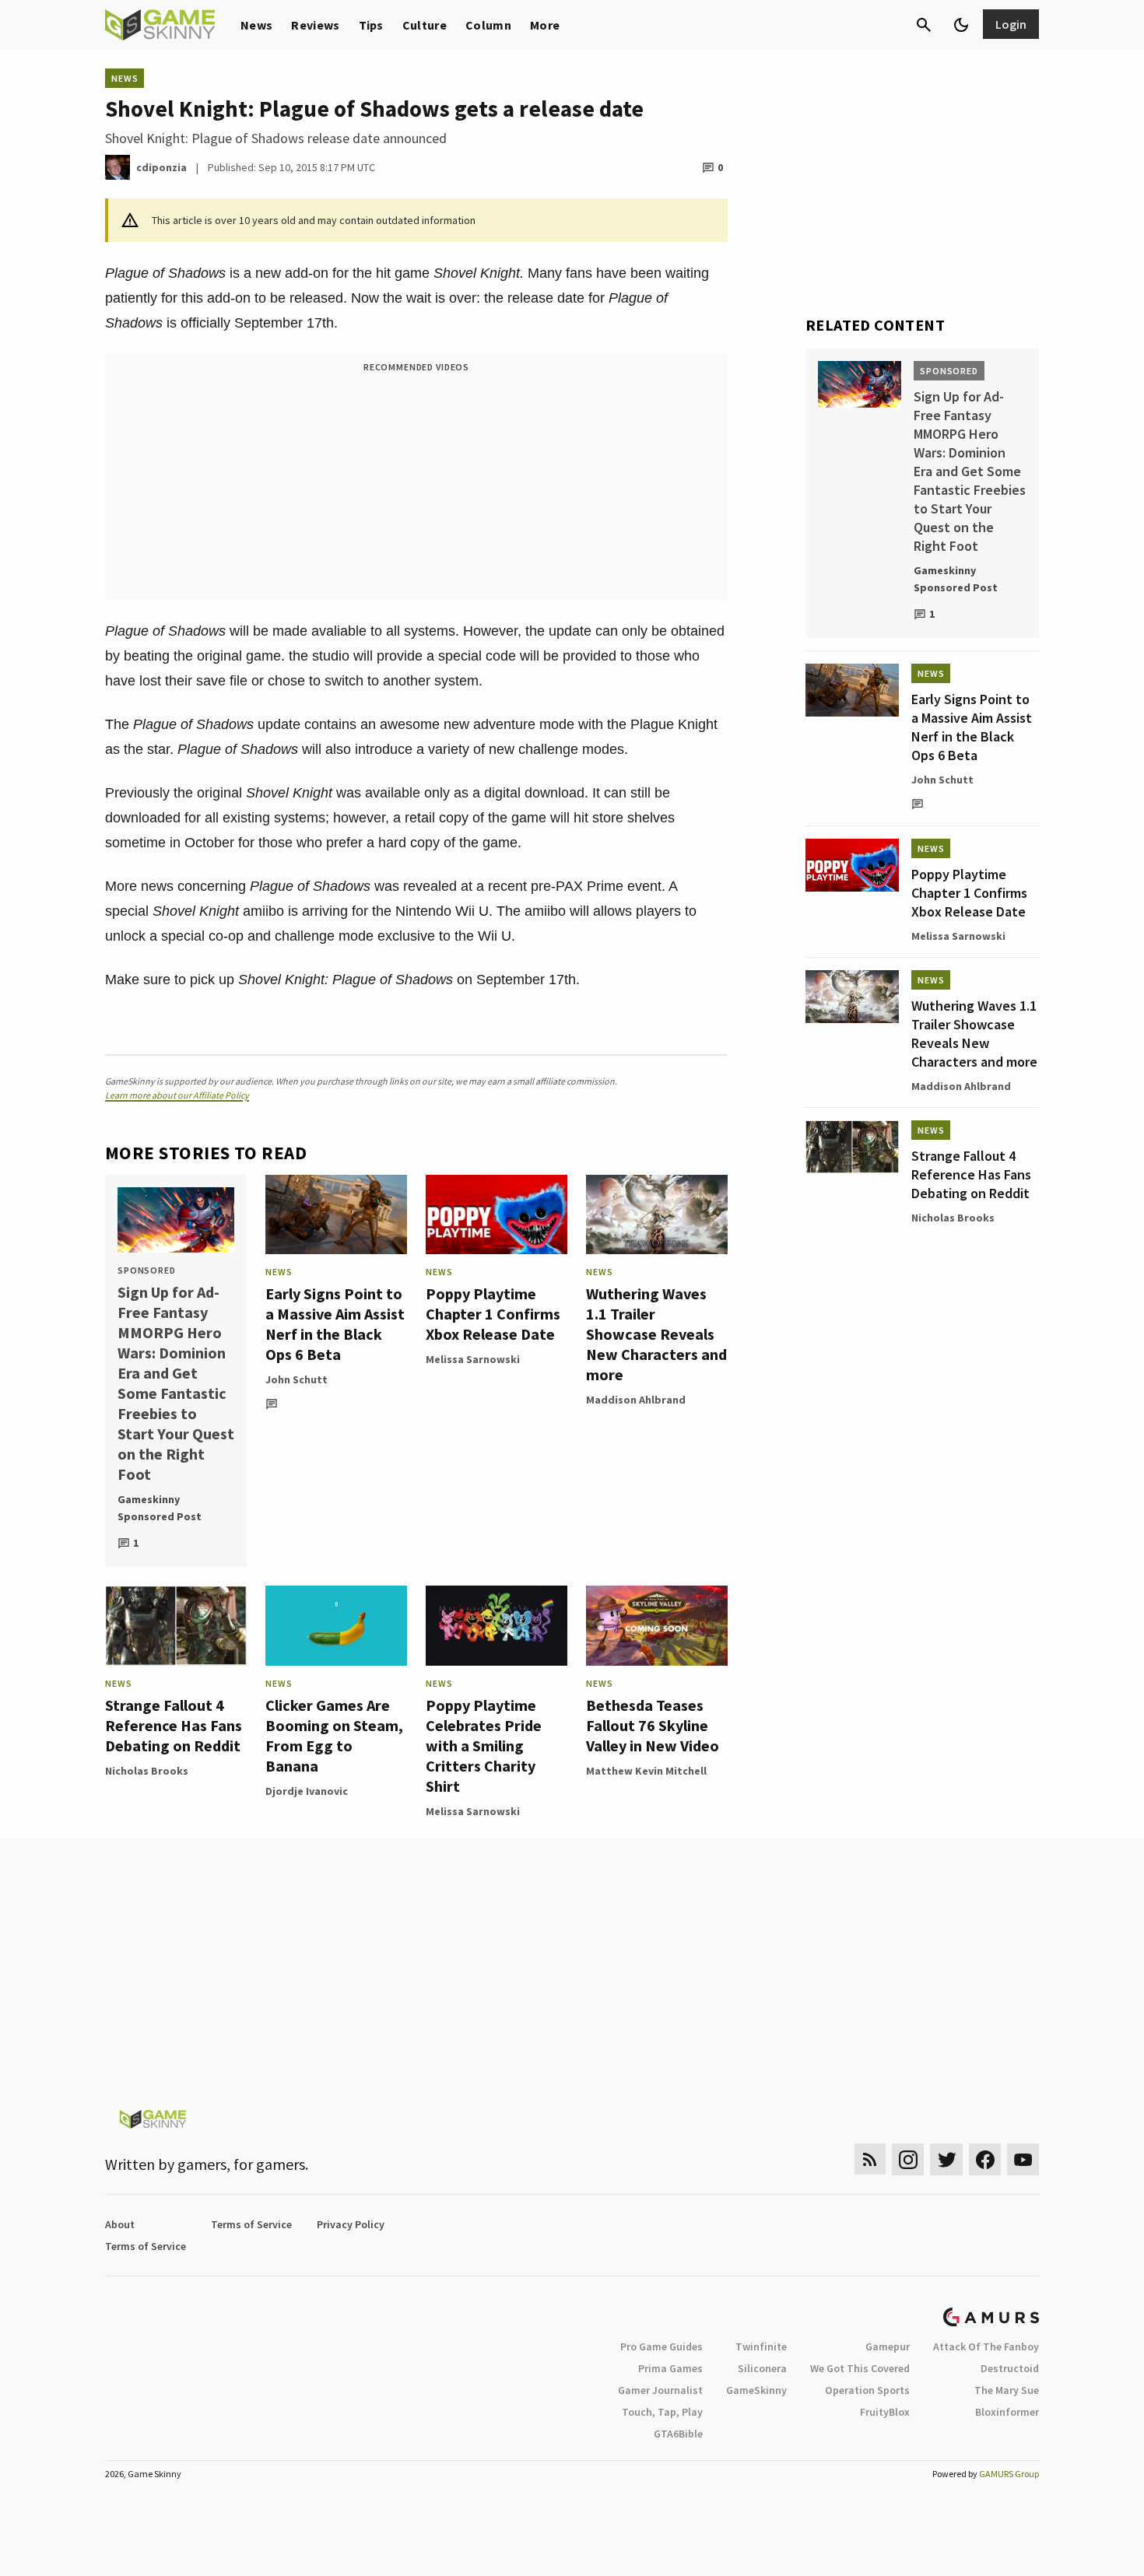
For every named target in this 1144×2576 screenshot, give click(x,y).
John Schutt (297, 1379)
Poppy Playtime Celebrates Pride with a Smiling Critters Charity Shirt (484, 1745)
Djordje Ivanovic (307, 1791)
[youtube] (1023, 2159)
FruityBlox (885, 2412)
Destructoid (1010, 2368)
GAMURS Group (1009, 2474)
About (120, 2224)
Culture (425, 25)
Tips (371, 25)
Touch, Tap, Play (662, 2412)
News (256, 25)
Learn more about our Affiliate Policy (177, 1095)
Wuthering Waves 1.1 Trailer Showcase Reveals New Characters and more (656, 1334)
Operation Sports (867, 2390)
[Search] (924, 25)
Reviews (315, 25)
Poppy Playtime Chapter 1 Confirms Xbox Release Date (493, 1314)
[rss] (870, 2159)
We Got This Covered (860, 2368)
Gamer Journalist (660, 2390)
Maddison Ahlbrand (636, 1400)
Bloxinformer (1007, 2412)
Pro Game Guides (661, 2346)
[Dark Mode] (961, 25)
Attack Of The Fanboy (986, 2346)
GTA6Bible (678, 2434)
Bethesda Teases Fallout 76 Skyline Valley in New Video (653, 1725)
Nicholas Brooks (147, 1771)
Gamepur (888, 2346)
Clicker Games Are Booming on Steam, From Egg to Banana (334, 1735)
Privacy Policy (351, 2224)
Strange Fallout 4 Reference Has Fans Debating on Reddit (174, 1725)
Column (488, 25)
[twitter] (946, 2159)
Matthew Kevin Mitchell (646, 1771)
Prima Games (670, 2368)
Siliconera (762, 2368)
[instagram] (908, 2159)
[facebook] (985, 2159)
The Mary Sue (1007, 2390)
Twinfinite (761, 2346)
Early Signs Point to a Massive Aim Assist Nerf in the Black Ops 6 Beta (335, 1324)
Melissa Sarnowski (473, 1359)
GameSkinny (756, 2390)
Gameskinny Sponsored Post (160, 1508)
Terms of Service (251, 2224)
